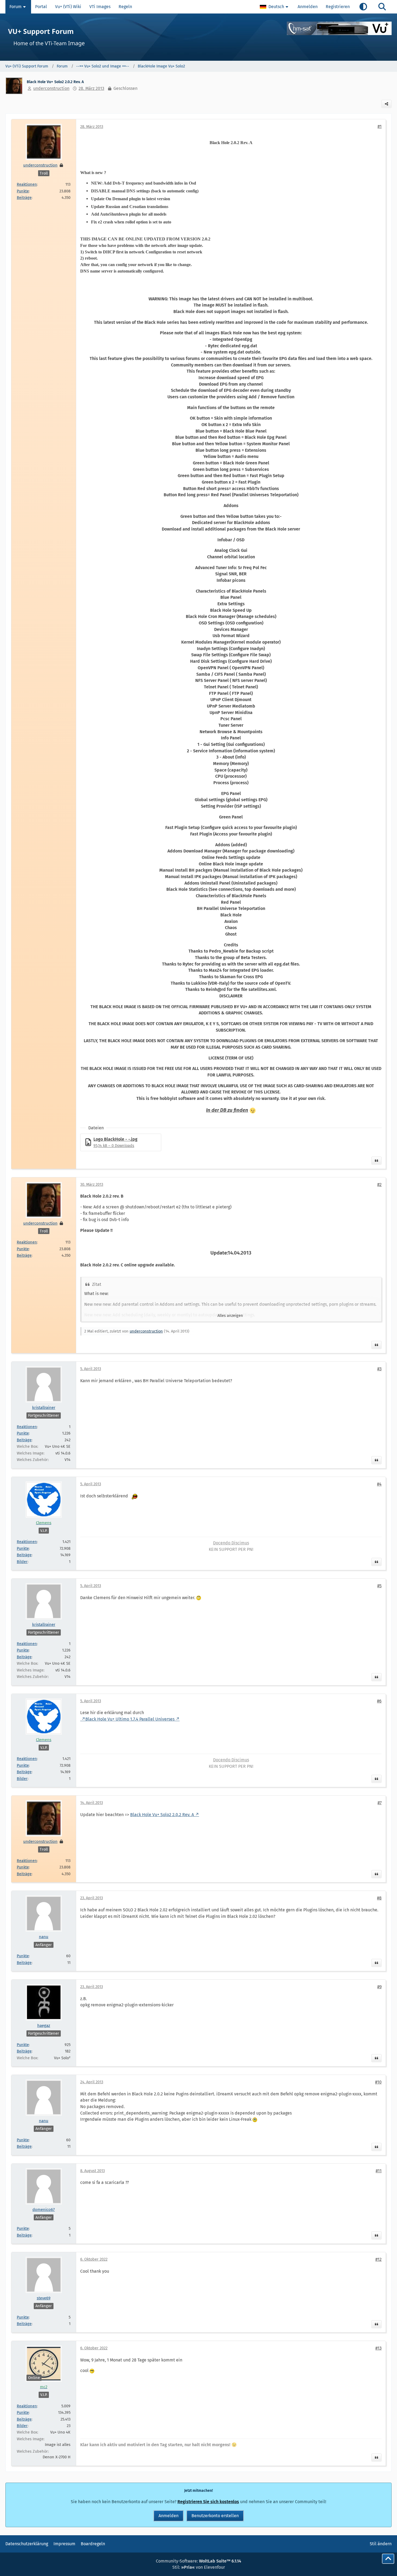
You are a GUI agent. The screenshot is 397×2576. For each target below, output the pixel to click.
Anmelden (308, 7)
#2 (379, 1185)
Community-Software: (198, 2561)
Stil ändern (381, 2544)
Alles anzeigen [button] (230, 1316)
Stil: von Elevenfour (199, 2567)
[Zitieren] (376, 1161)
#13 (379, 2348)
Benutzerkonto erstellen (215, 2516)
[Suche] (382, 7)
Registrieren (338, 7)
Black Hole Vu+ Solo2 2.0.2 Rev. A (162, 1815)
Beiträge (24, 198)
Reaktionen (27, 184)
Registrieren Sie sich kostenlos (208, 2502)
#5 (379, 1586)
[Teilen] (386, 104)
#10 (378, 2082)
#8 (379, 1898)
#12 (379, 2259)
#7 (380, 1803)
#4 (379, 1484)
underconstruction (51, 88)
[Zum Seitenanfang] (388, 2559)
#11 (379, 2171)
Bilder (22, 1562)
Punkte (23, 191)
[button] (275, 7)
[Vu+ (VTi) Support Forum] (198, 37)
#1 (380, 126)
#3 (379, 1369)
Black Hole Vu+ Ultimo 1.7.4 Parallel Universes (130, 1719)
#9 (379, 1987)
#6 (379, 1701)
